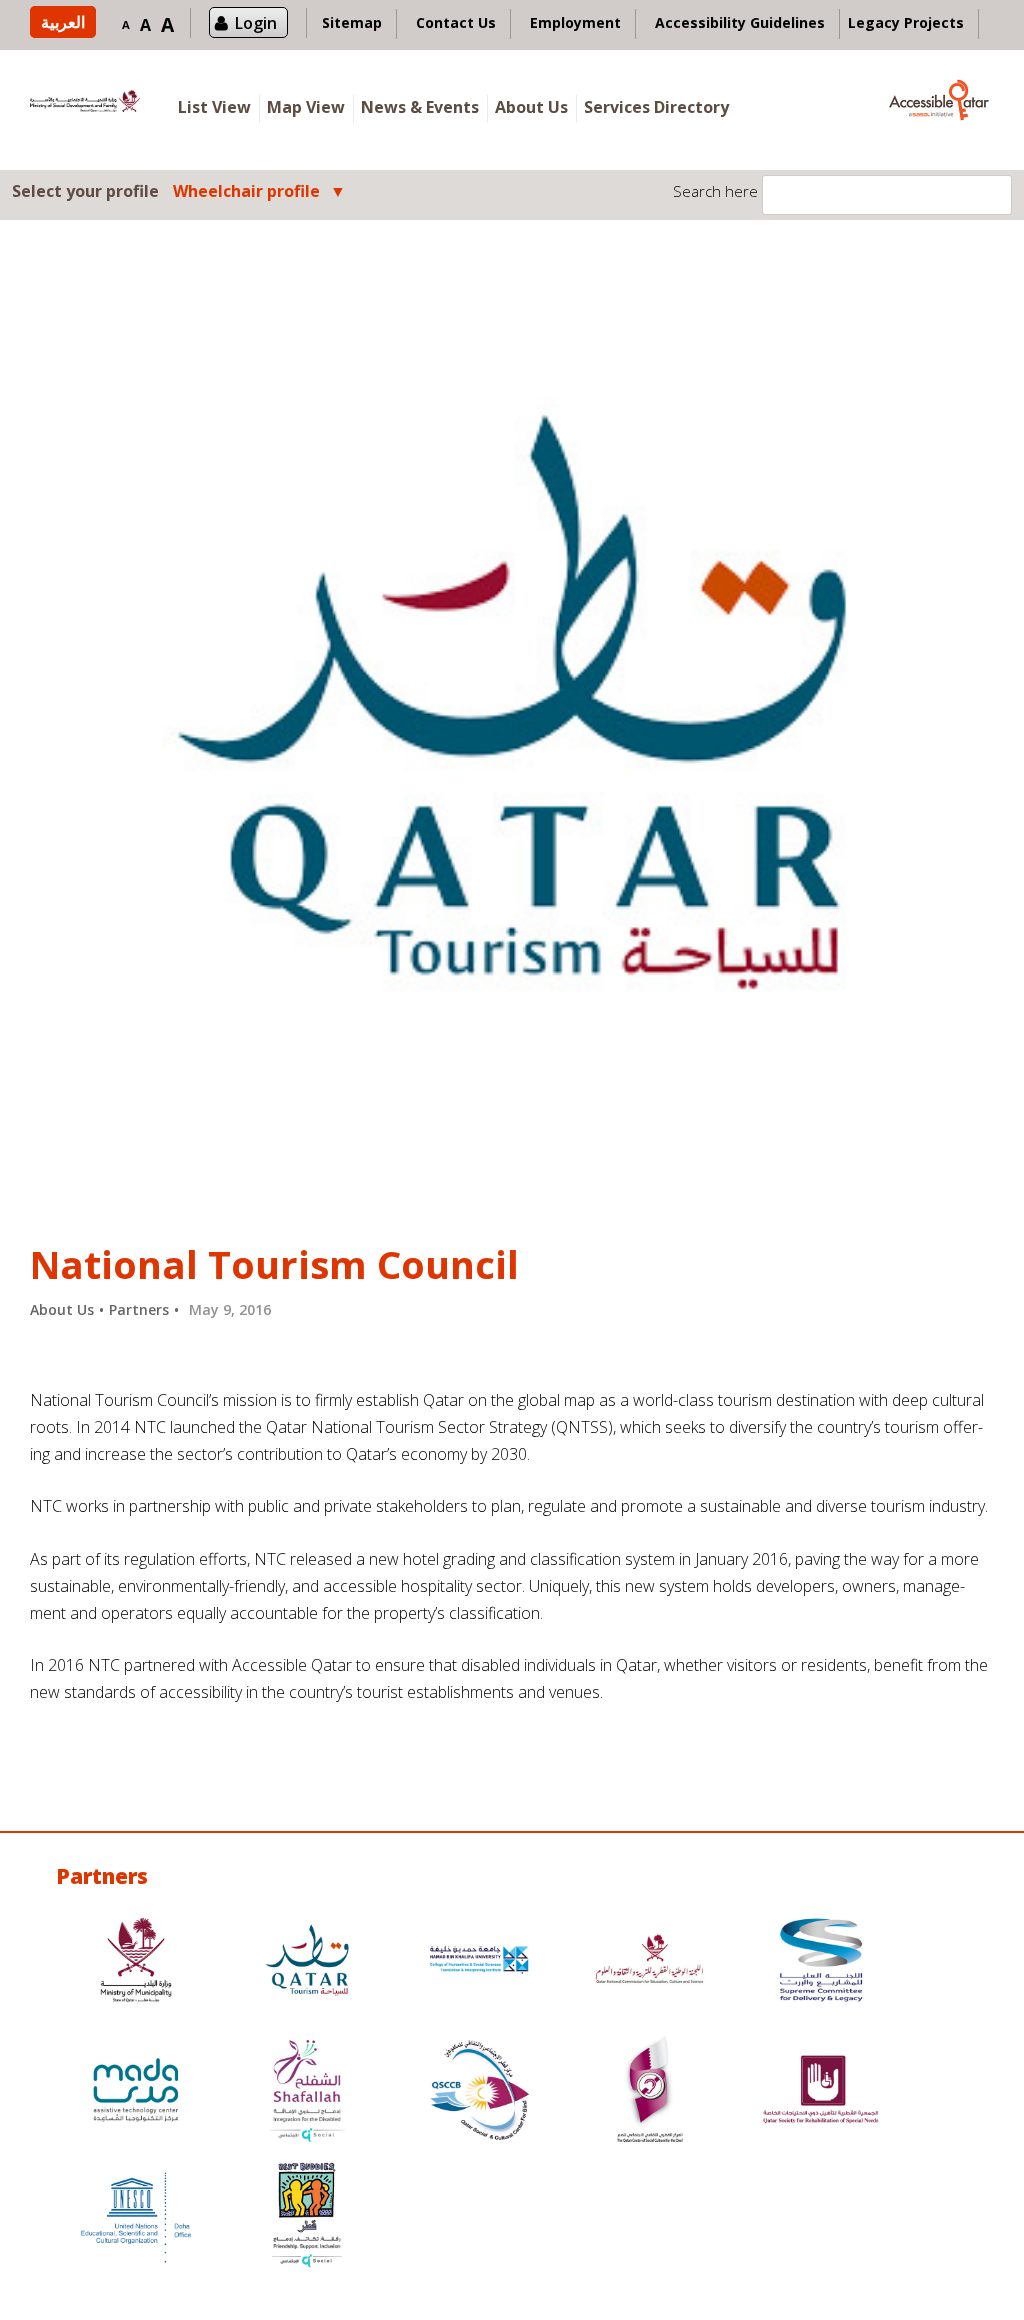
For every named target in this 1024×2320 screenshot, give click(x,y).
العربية (63, 22)
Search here (715, 191)
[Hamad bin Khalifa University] (479, 1962)
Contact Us (456, 22)
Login (256, 23)
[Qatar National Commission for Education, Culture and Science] (650, 1962)
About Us (531, 107)
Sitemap (352, 22)
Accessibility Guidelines (740, 22)
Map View (306, 107)
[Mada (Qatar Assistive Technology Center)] (136, 2092)
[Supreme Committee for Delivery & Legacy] (821, 1962)
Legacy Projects (906, 22)
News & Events (420, 107)
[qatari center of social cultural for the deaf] (650, 2092)
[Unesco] (136, 2217)
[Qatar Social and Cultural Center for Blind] (479, 2092)
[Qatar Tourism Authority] (307, 1962)
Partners (139, 1309)
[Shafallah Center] (307, 2092)
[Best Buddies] (307, 2217)
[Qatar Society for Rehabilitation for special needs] (821, 2092)
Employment (575, 22)
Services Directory (656, 107)
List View (214, 107)
